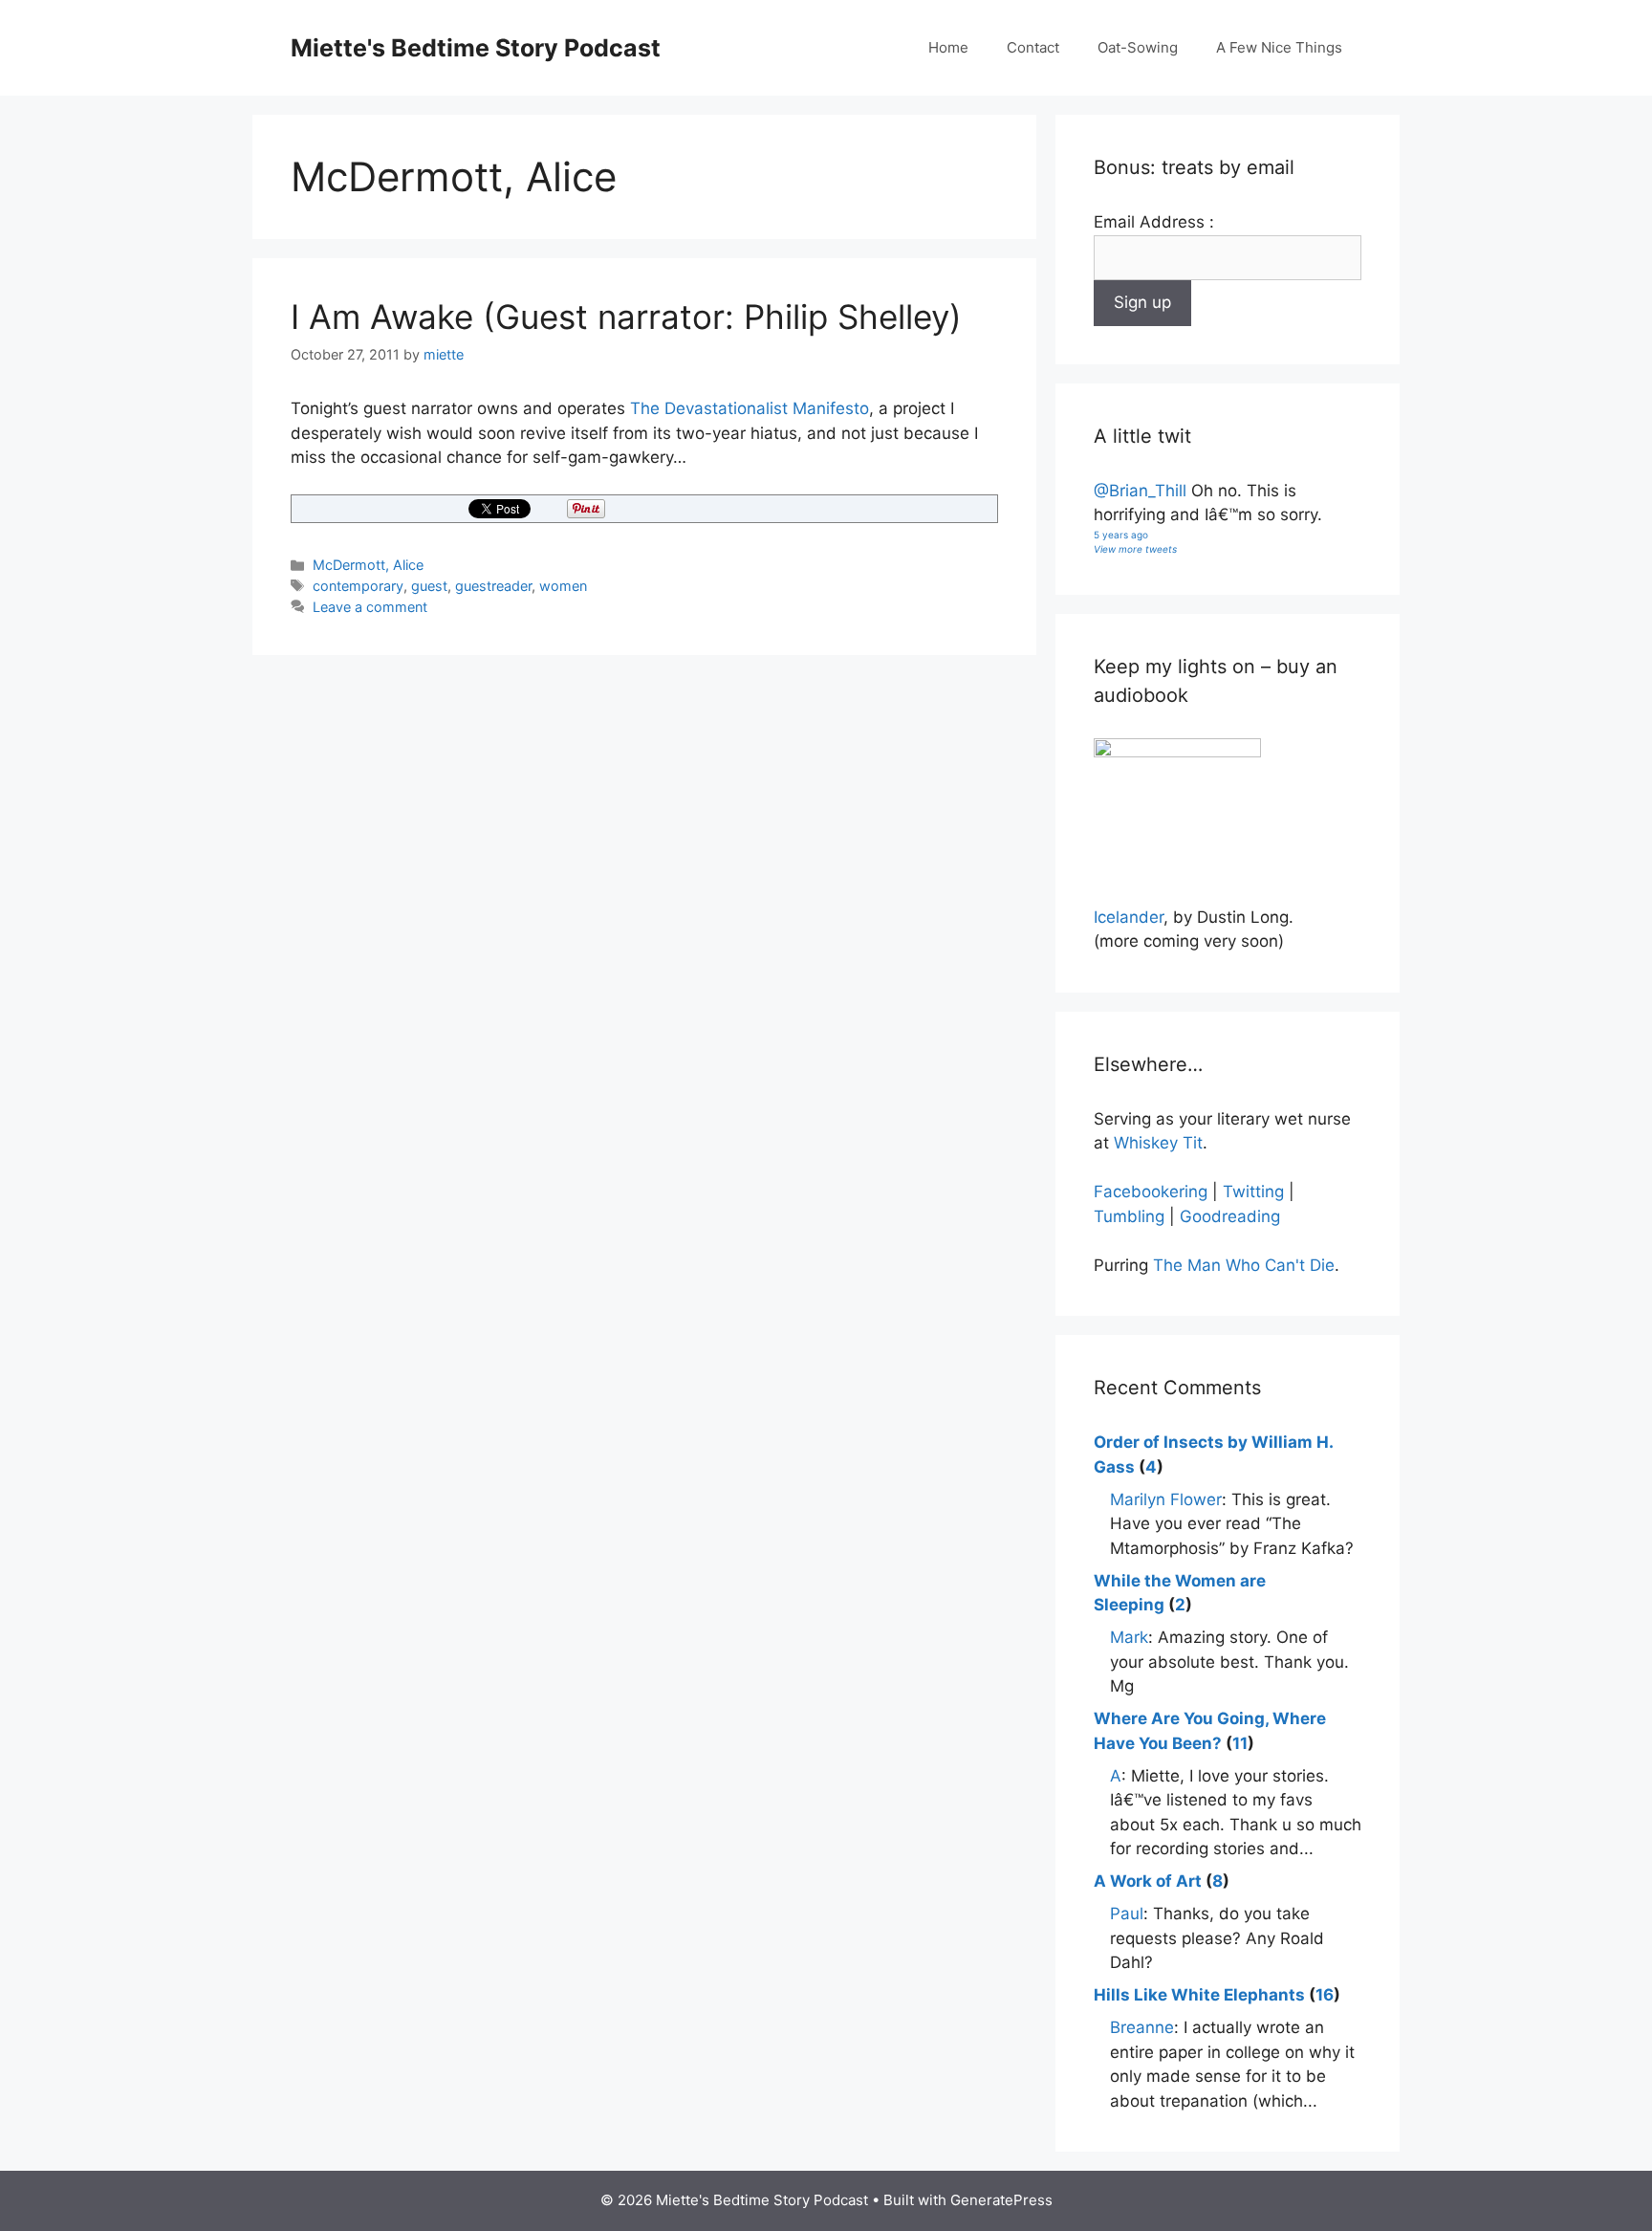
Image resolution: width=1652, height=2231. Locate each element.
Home (948, 47)
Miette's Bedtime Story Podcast (476, 48)
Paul (1127, 1914)
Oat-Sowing (1138, 47)
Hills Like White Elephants (1199, 1995)
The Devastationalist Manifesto (750, 408)
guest (429, 586)
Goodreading (1230, 1216)
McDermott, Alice (368, 565)
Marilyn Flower (1166, 1499)
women (563, 586)
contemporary (358, 586)
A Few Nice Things (1279, 47)
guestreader (493, 586)
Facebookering (1151, 1192)
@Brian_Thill (1140, 491)
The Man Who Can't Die (1244, 1265)
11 (1240, 1743)
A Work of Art (1148, 1881)
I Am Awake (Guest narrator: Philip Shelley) (626, 317)
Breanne (1142, 2027)
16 (1325, 1995)
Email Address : (1154, 222)
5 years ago (1121, 535)
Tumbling (1129, 1216)
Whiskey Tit (1158, 1143)
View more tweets (1135, 549)
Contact (1033, 47)
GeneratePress (1001, 2200)
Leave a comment (370, 607)
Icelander (1129, 917)
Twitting (1253, 1192)
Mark (1129, 1637)
